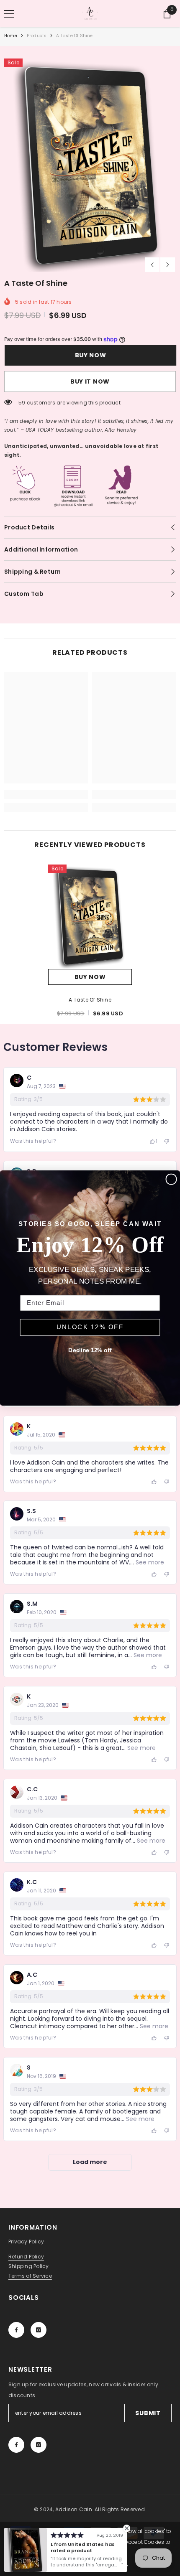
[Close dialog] (171, 1179)
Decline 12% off (90, 1350)
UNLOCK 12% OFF (90, 1327)
